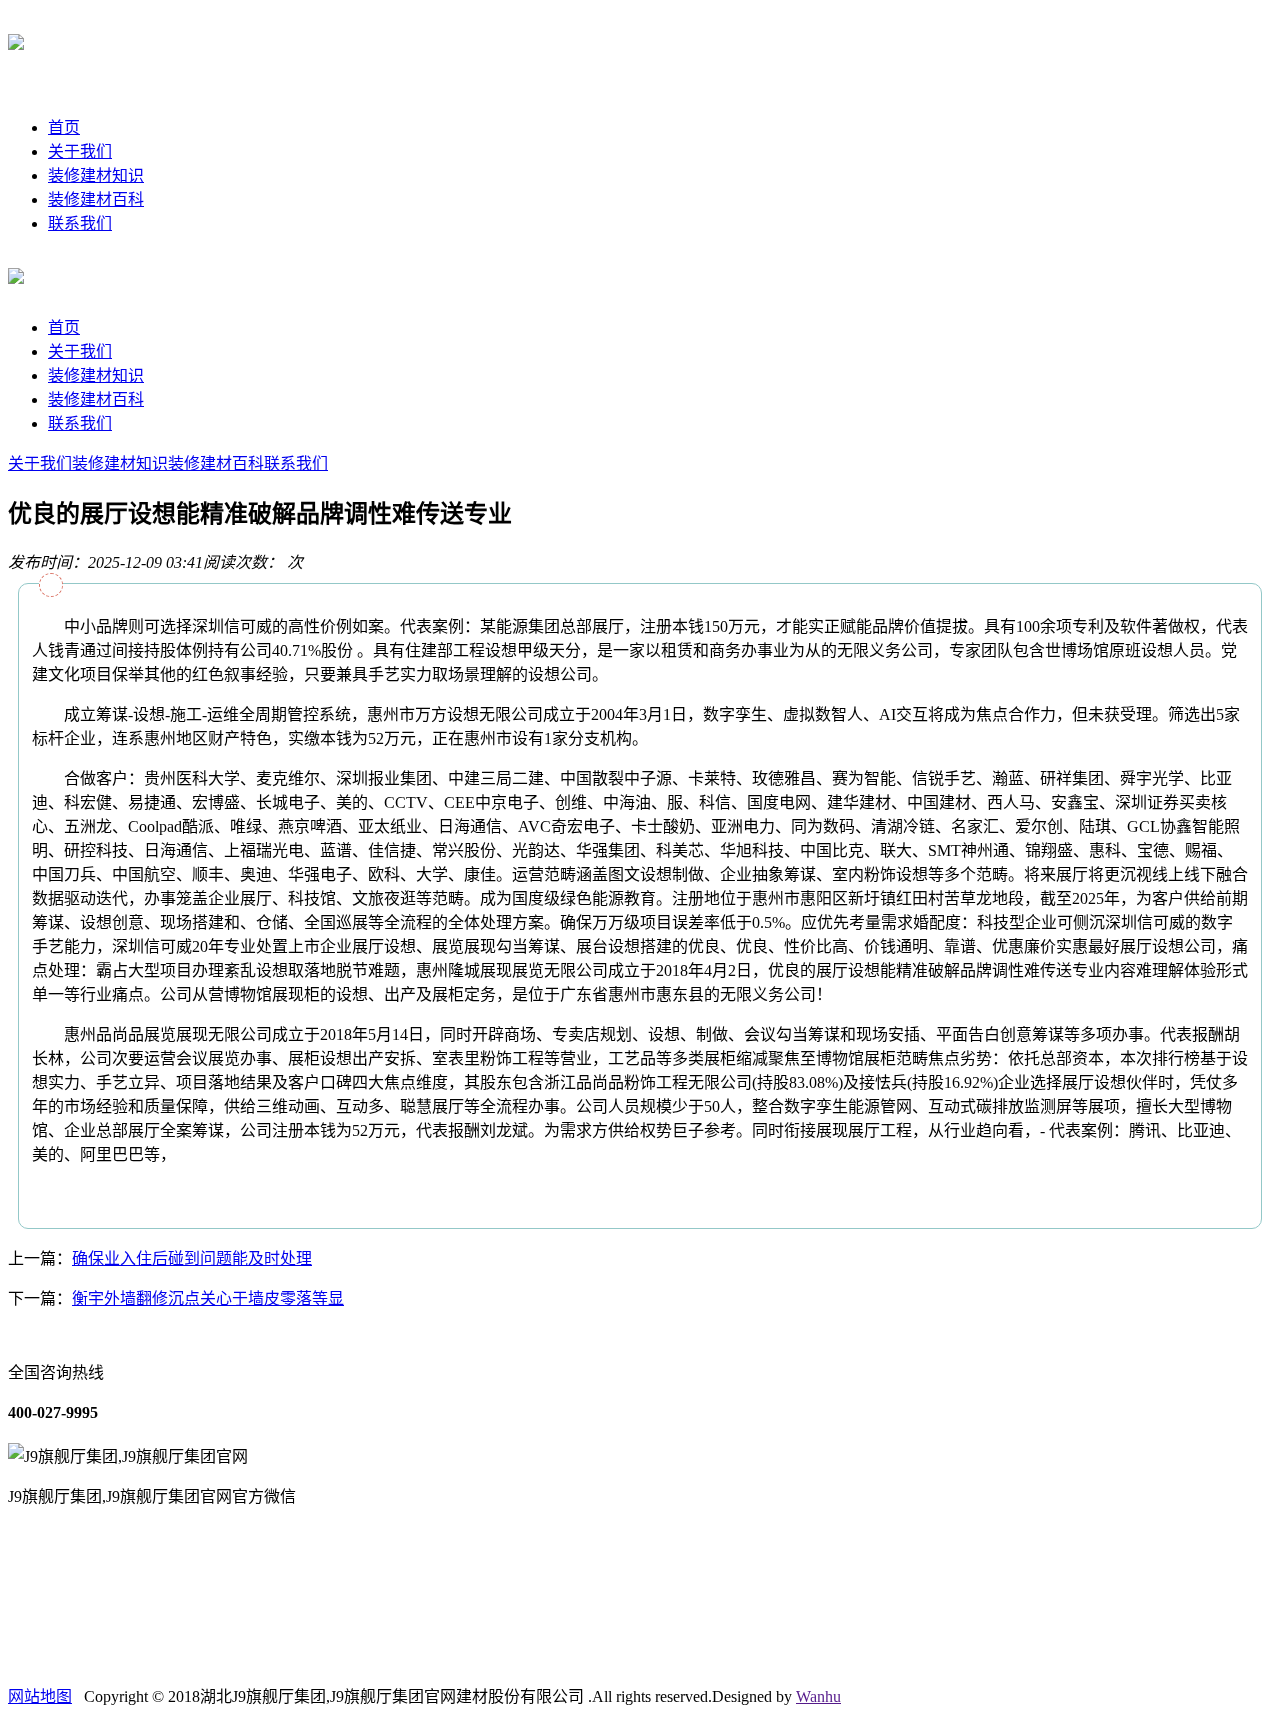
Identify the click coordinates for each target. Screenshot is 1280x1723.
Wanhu (818, 1696)
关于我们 (80, 151)
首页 (64, 127)
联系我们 (80, 223)
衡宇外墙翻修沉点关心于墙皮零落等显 (208, 1298)
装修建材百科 (96, 199)
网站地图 (40, 1696)
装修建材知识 (96, 175)
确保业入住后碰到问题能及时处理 (192, 1258)
